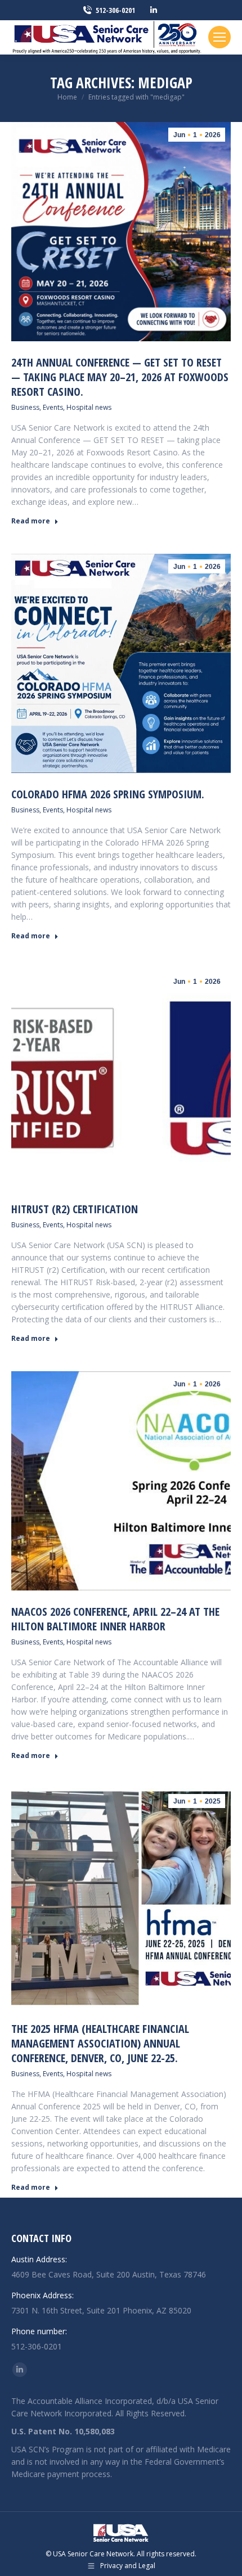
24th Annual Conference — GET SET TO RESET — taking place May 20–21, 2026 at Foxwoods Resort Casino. (120, 377)
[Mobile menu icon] (219, 37)
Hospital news (89, 407)
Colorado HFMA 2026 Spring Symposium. (108, 794)
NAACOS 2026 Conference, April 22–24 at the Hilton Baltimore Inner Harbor (115, 1619)
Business (25, 407)
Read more (31, 521)
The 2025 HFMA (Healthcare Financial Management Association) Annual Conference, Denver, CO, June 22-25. (100, 2043)
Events (53, 407)
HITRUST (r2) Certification (75, 1209)
